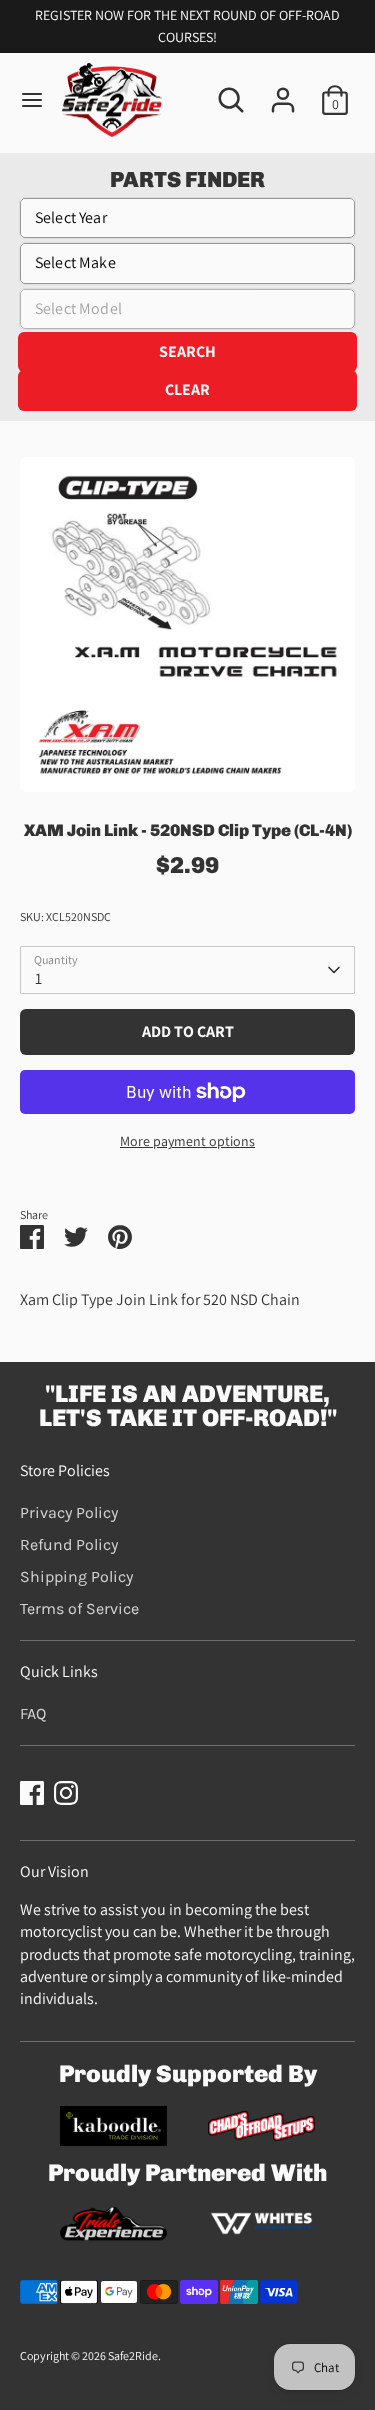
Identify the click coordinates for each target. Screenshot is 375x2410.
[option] (187, 624)
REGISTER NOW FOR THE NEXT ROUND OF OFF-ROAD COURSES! (187, 26)
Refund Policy (69, 1544)
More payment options (187, 1141)
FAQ (33, 1713)
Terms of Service (79, 1608)
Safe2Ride (133, 2355)
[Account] (283, 90)
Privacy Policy (69, 1512)
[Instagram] (66, 1793)
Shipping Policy (76, 1576)
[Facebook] (32, 1793)
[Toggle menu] (32, 100)
